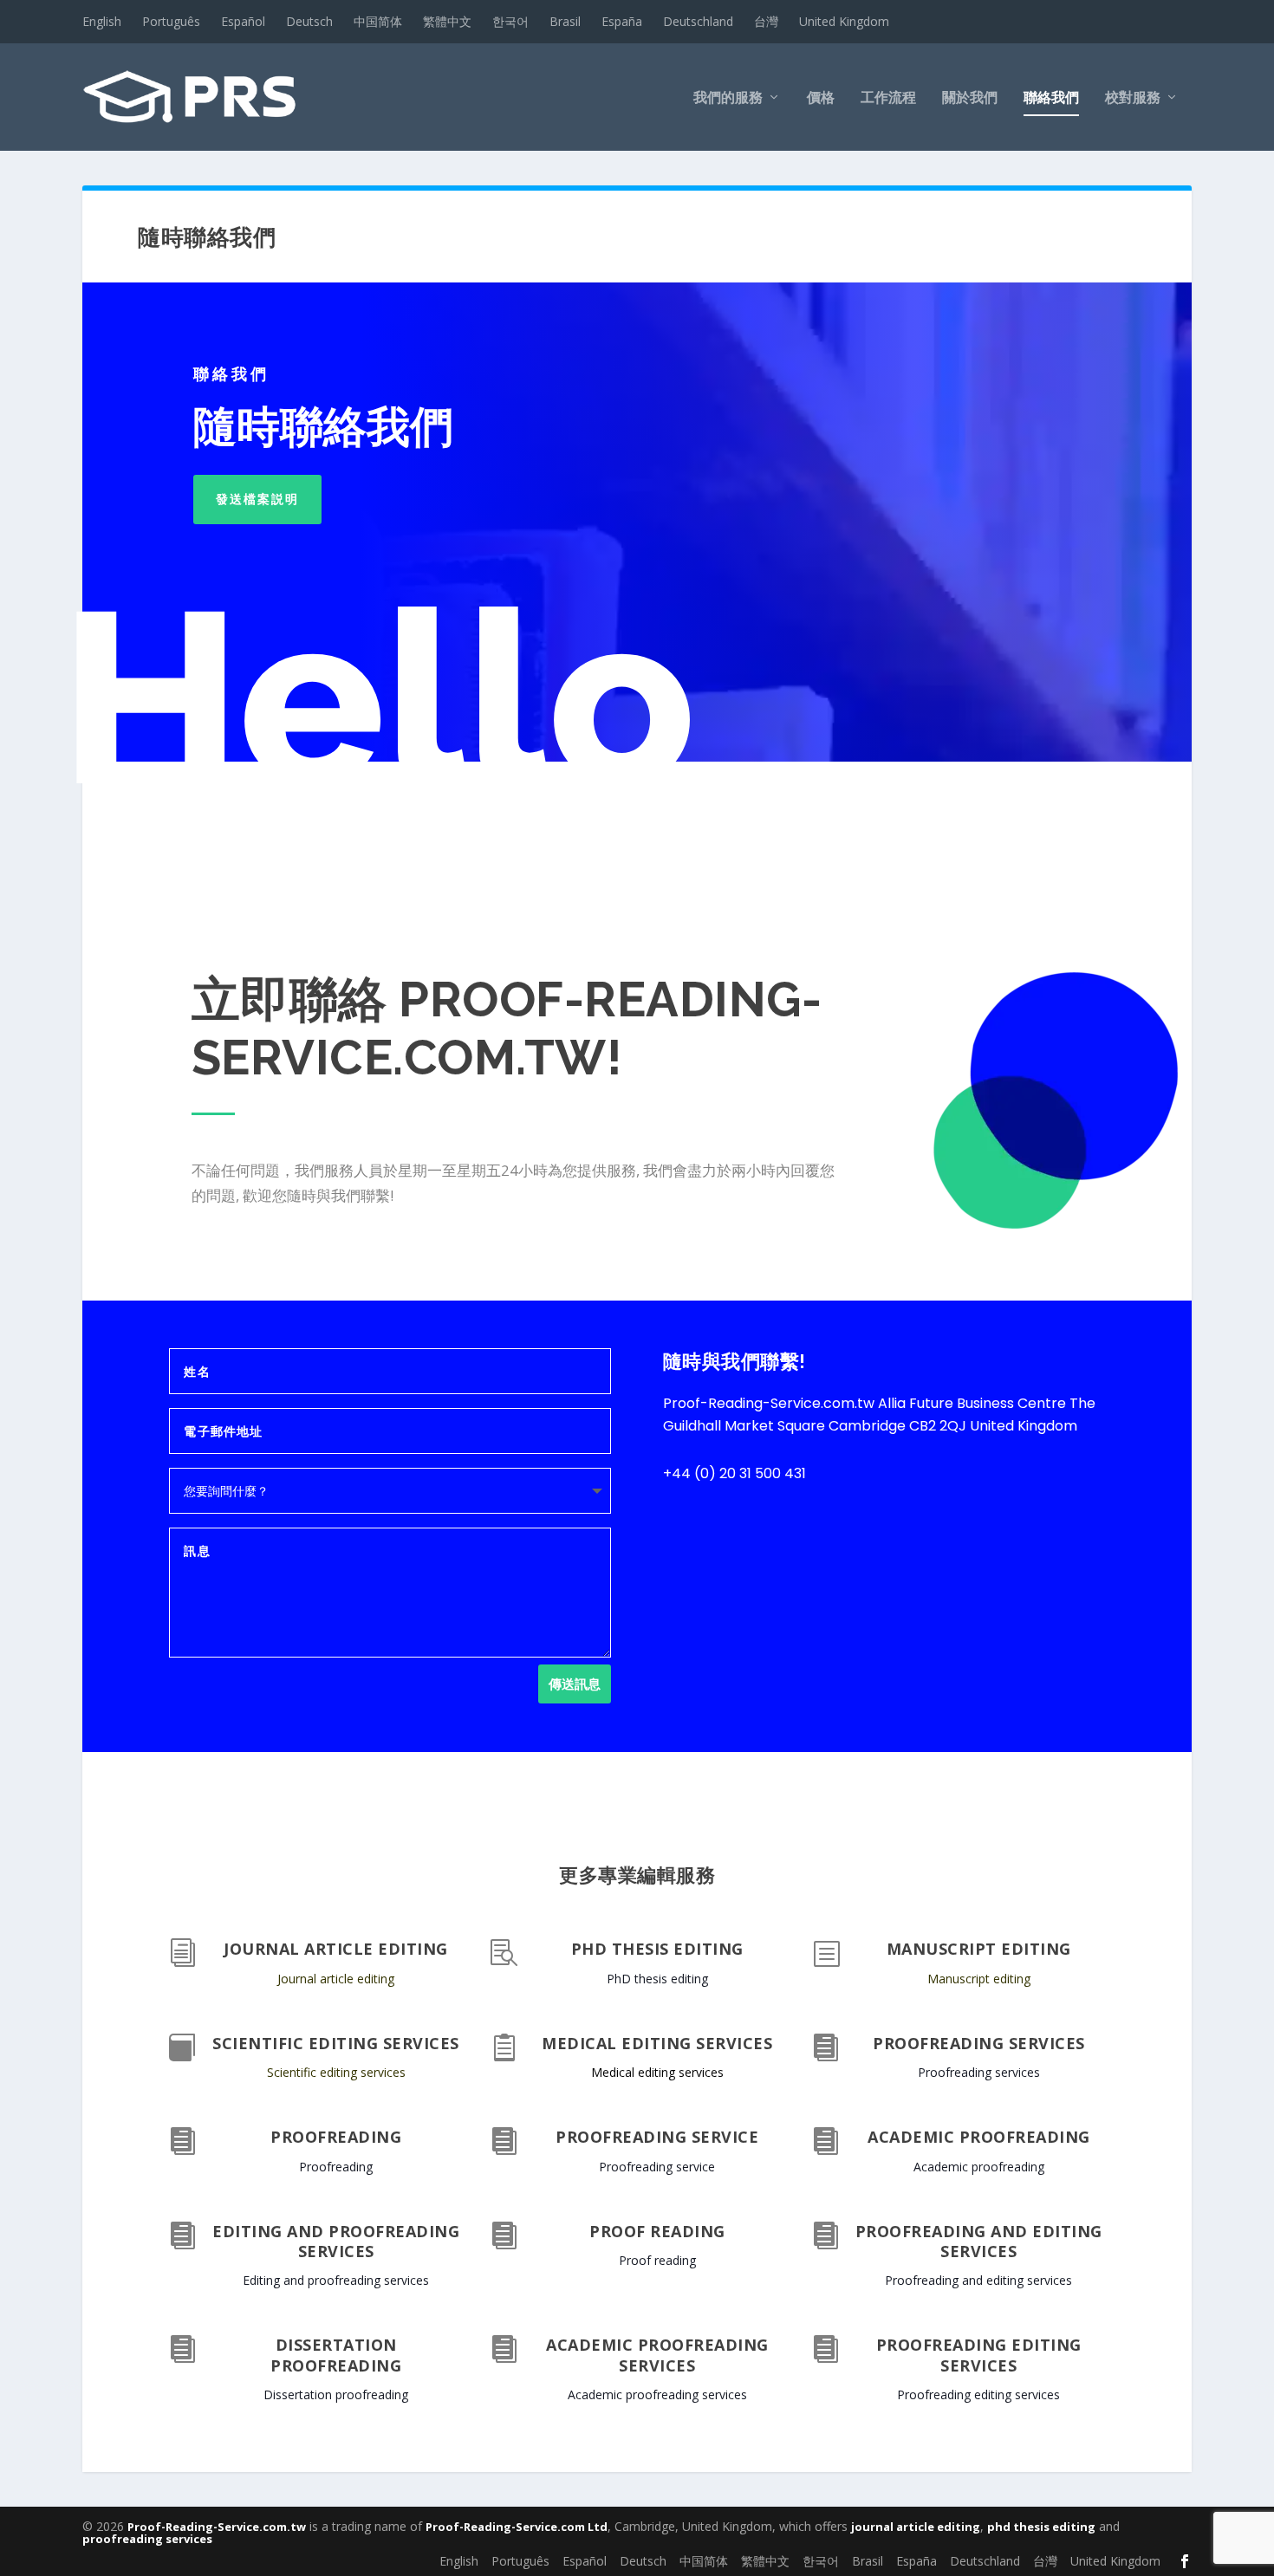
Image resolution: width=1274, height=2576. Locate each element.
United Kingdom (844, 21)
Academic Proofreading (979, 2137)
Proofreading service (657, 2167)
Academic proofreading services (657, 2355)
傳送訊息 (575, 1684)
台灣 (766, 21)
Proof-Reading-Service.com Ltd (517, 2527)
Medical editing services (657, 2072)
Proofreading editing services (979, 2355)
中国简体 (378, 21)
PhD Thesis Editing (657, 1949)
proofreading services (147, 2539)
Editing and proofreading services (336, 2280)
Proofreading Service (657, 2137)
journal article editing (916, 2527)
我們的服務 (728, 98)
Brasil (565, 21)
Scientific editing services (336, 2072)
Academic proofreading (979, 2167)
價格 (821, 98)
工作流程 (888, 98)
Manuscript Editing (979, 1949)
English (102, 21)
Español (243, 21)
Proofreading (336, 2137)
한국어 (510, 21)
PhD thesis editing (657, 1979)
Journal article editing (336, 1979)
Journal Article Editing (336, 1949)
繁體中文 (447, 21)
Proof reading (657, 2231)
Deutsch (309, 21)
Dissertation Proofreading (336, 2355)
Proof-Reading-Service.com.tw (217, 2527)
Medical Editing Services (657, 2043)
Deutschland (698, 21)
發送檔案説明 (257, 499)
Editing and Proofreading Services (336, 2241)
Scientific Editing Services (336, 2043)
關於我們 (970, 98)
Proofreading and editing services (979, 2241)
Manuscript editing (979, 1979)
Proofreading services (979, 2072)
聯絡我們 (1051, 98)
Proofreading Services (979, 2043)
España (622, 21)
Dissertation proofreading (336, 2394)
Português (171, 21)
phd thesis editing (1041, 2527)
